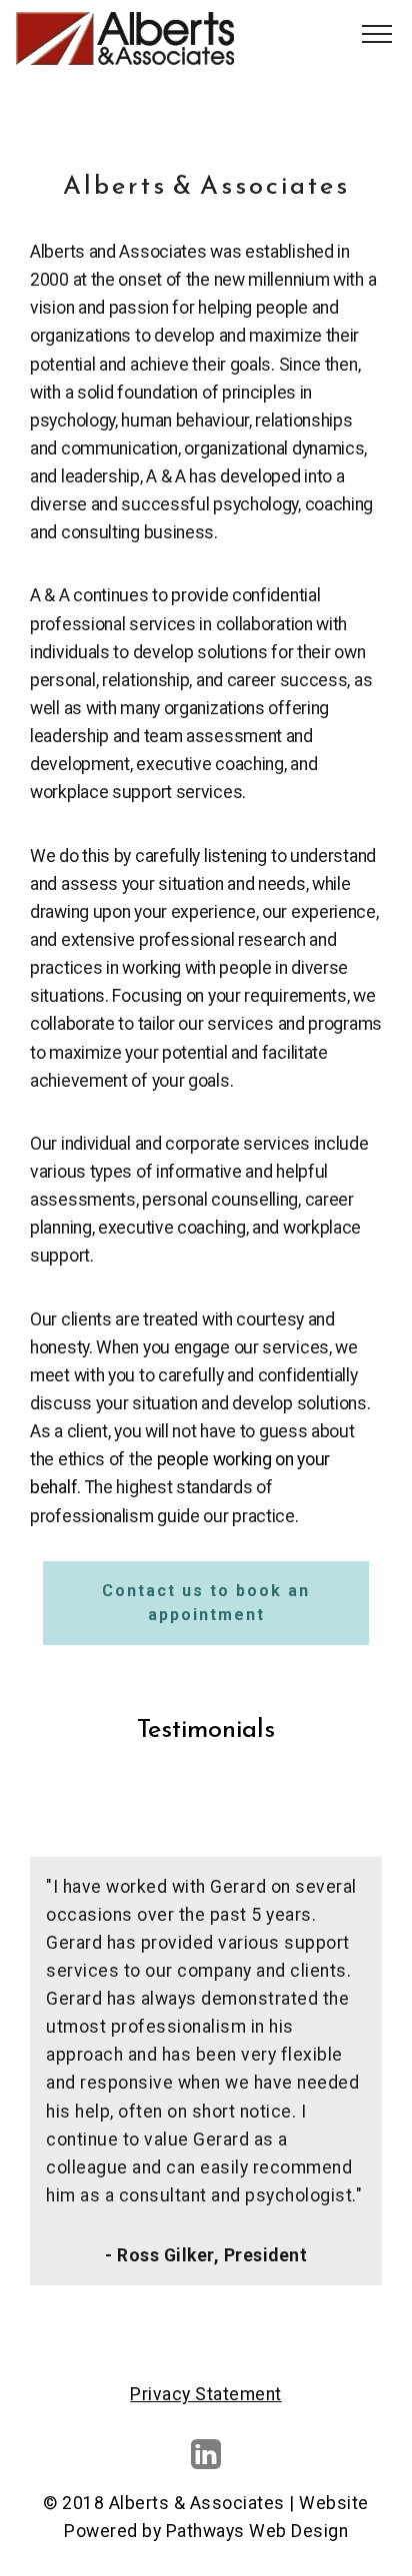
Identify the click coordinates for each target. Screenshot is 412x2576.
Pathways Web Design (257, 2531)
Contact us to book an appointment (206, 1603)
